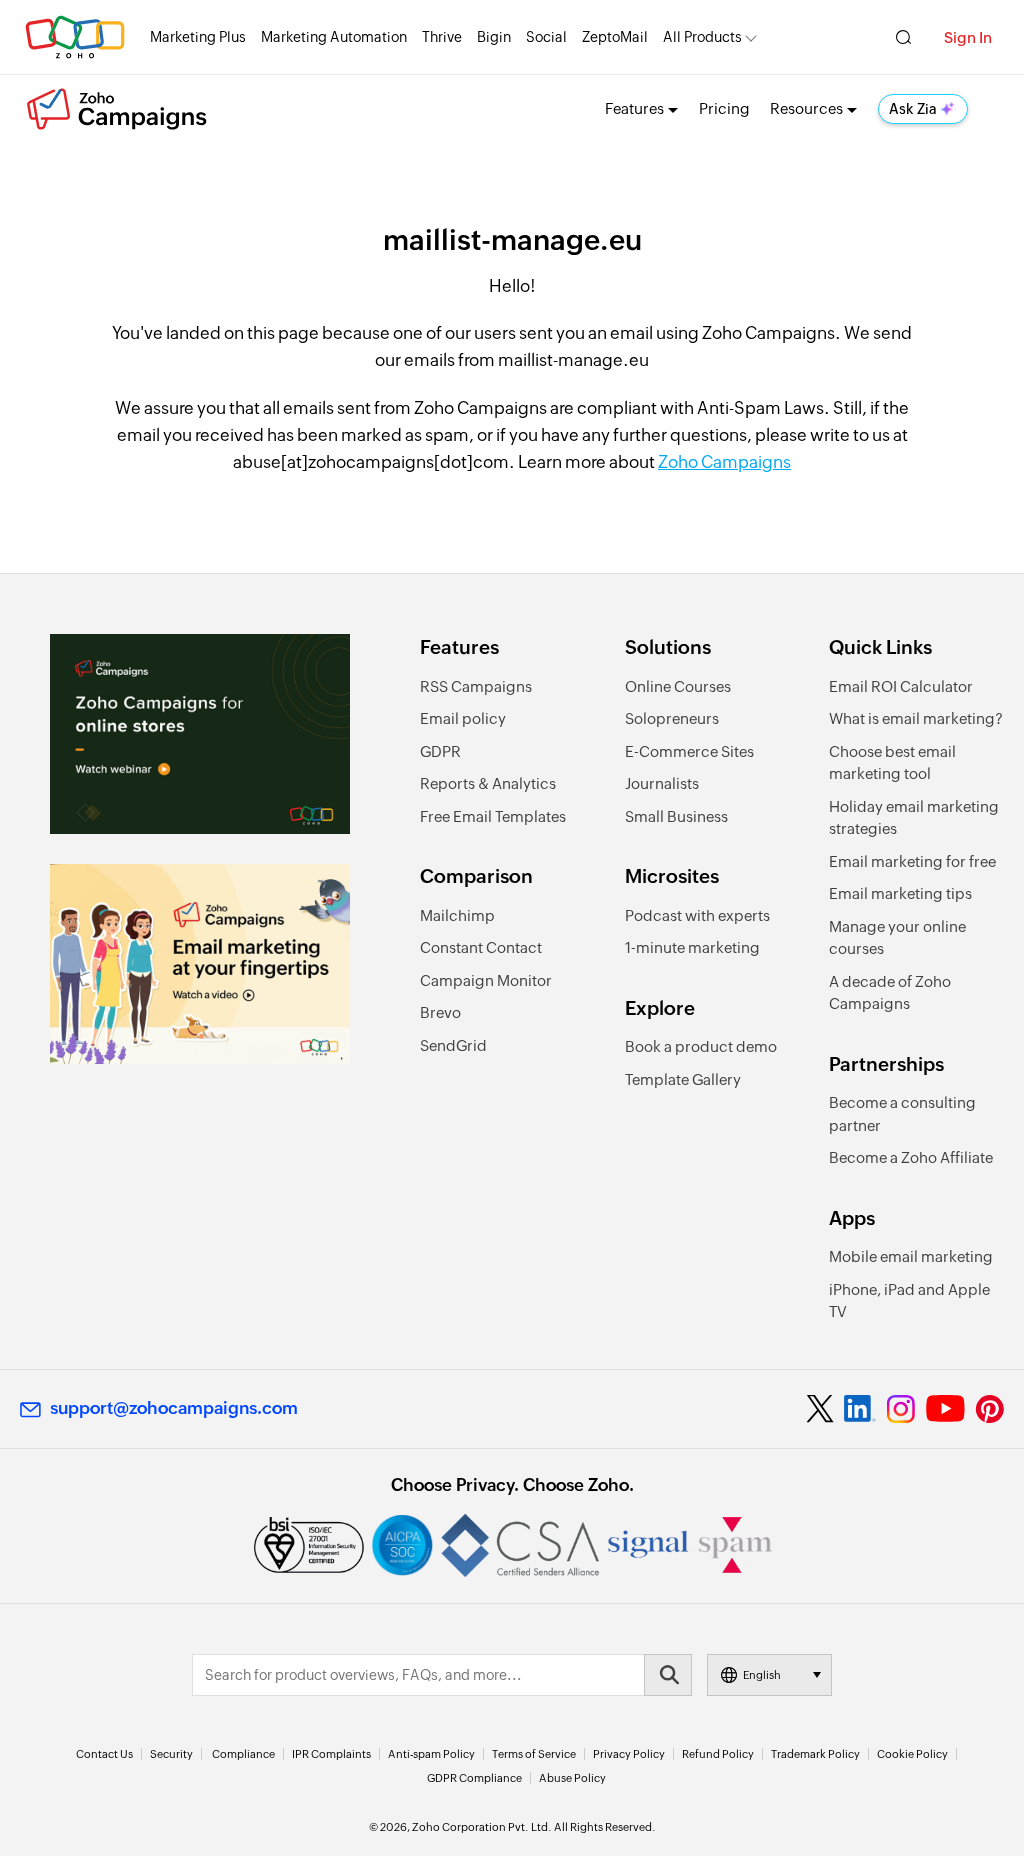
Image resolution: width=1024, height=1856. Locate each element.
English (762, 1675)
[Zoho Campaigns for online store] (200, 734)
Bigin (494, 37)
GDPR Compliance (474, 1778)
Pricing (724, 108)
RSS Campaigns (476, 686)
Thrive (442, 37)
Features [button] (634, 108)
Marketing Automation (334, 37)
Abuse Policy (572, 1778)
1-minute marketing (692, 947)
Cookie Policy (912, 1754)
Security (171, 1754)
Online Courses (678, 686)
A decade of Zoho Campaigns (890, 993)
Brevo (440, 1012)
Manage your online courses (897, 938)
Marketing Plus (198, 37)
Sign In (968, 37)
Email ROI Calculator (901, 686)
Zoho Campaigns (724, 462)
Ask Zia (913, 109)
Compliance (243, 1754)
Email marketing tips (900, 893)
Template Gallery (683, 1079)
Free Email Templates (493, 816)
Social (546, 37)
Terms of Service (534, 1754)
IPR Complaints (331, 1754)
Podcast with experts (697, 915)
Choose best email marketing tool (892, 763)
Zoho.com (75, 37)
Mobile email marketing (911, 1256)
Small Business (676, 816)
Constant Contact (481, 947)
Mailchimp (457, 915)
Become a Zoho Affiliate (911, 1157)
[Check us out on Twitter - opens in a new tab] (821, 1408)
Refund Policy (718, 1754)
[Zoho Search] (903, 37)
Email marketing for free (912, 861)
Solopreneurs (672, 718)
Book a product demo (701, 1046)
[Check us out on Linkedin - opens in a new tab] (859, 1409)
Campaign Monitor (486, 980)
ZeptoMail (615, 37)
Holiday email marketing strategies (914, 818)
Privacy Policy (629, 1754)
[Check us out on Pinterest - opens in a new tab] (989, 1409)
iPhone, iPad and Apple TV (909, 1301)
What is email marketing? (916, 718)
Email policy (463, 718)
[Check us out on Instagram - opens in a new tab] (901, 1409)
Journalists (662, 783)
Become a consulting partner (902, 1114)
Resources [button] (806, 108)
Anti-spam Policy (431, 1754)
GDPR (440, 751)
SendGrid (453, 1045)
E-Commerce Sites (689, 751)
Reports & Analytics (488, 783)
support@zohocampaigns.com (174, 1408)
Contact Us (104, 1754)
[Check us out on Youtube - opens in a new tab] (945, 1409)
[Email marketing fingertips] (200, 964)
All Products (702, 37)
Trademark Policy (815, 1754)
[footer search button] (668, 1675)
